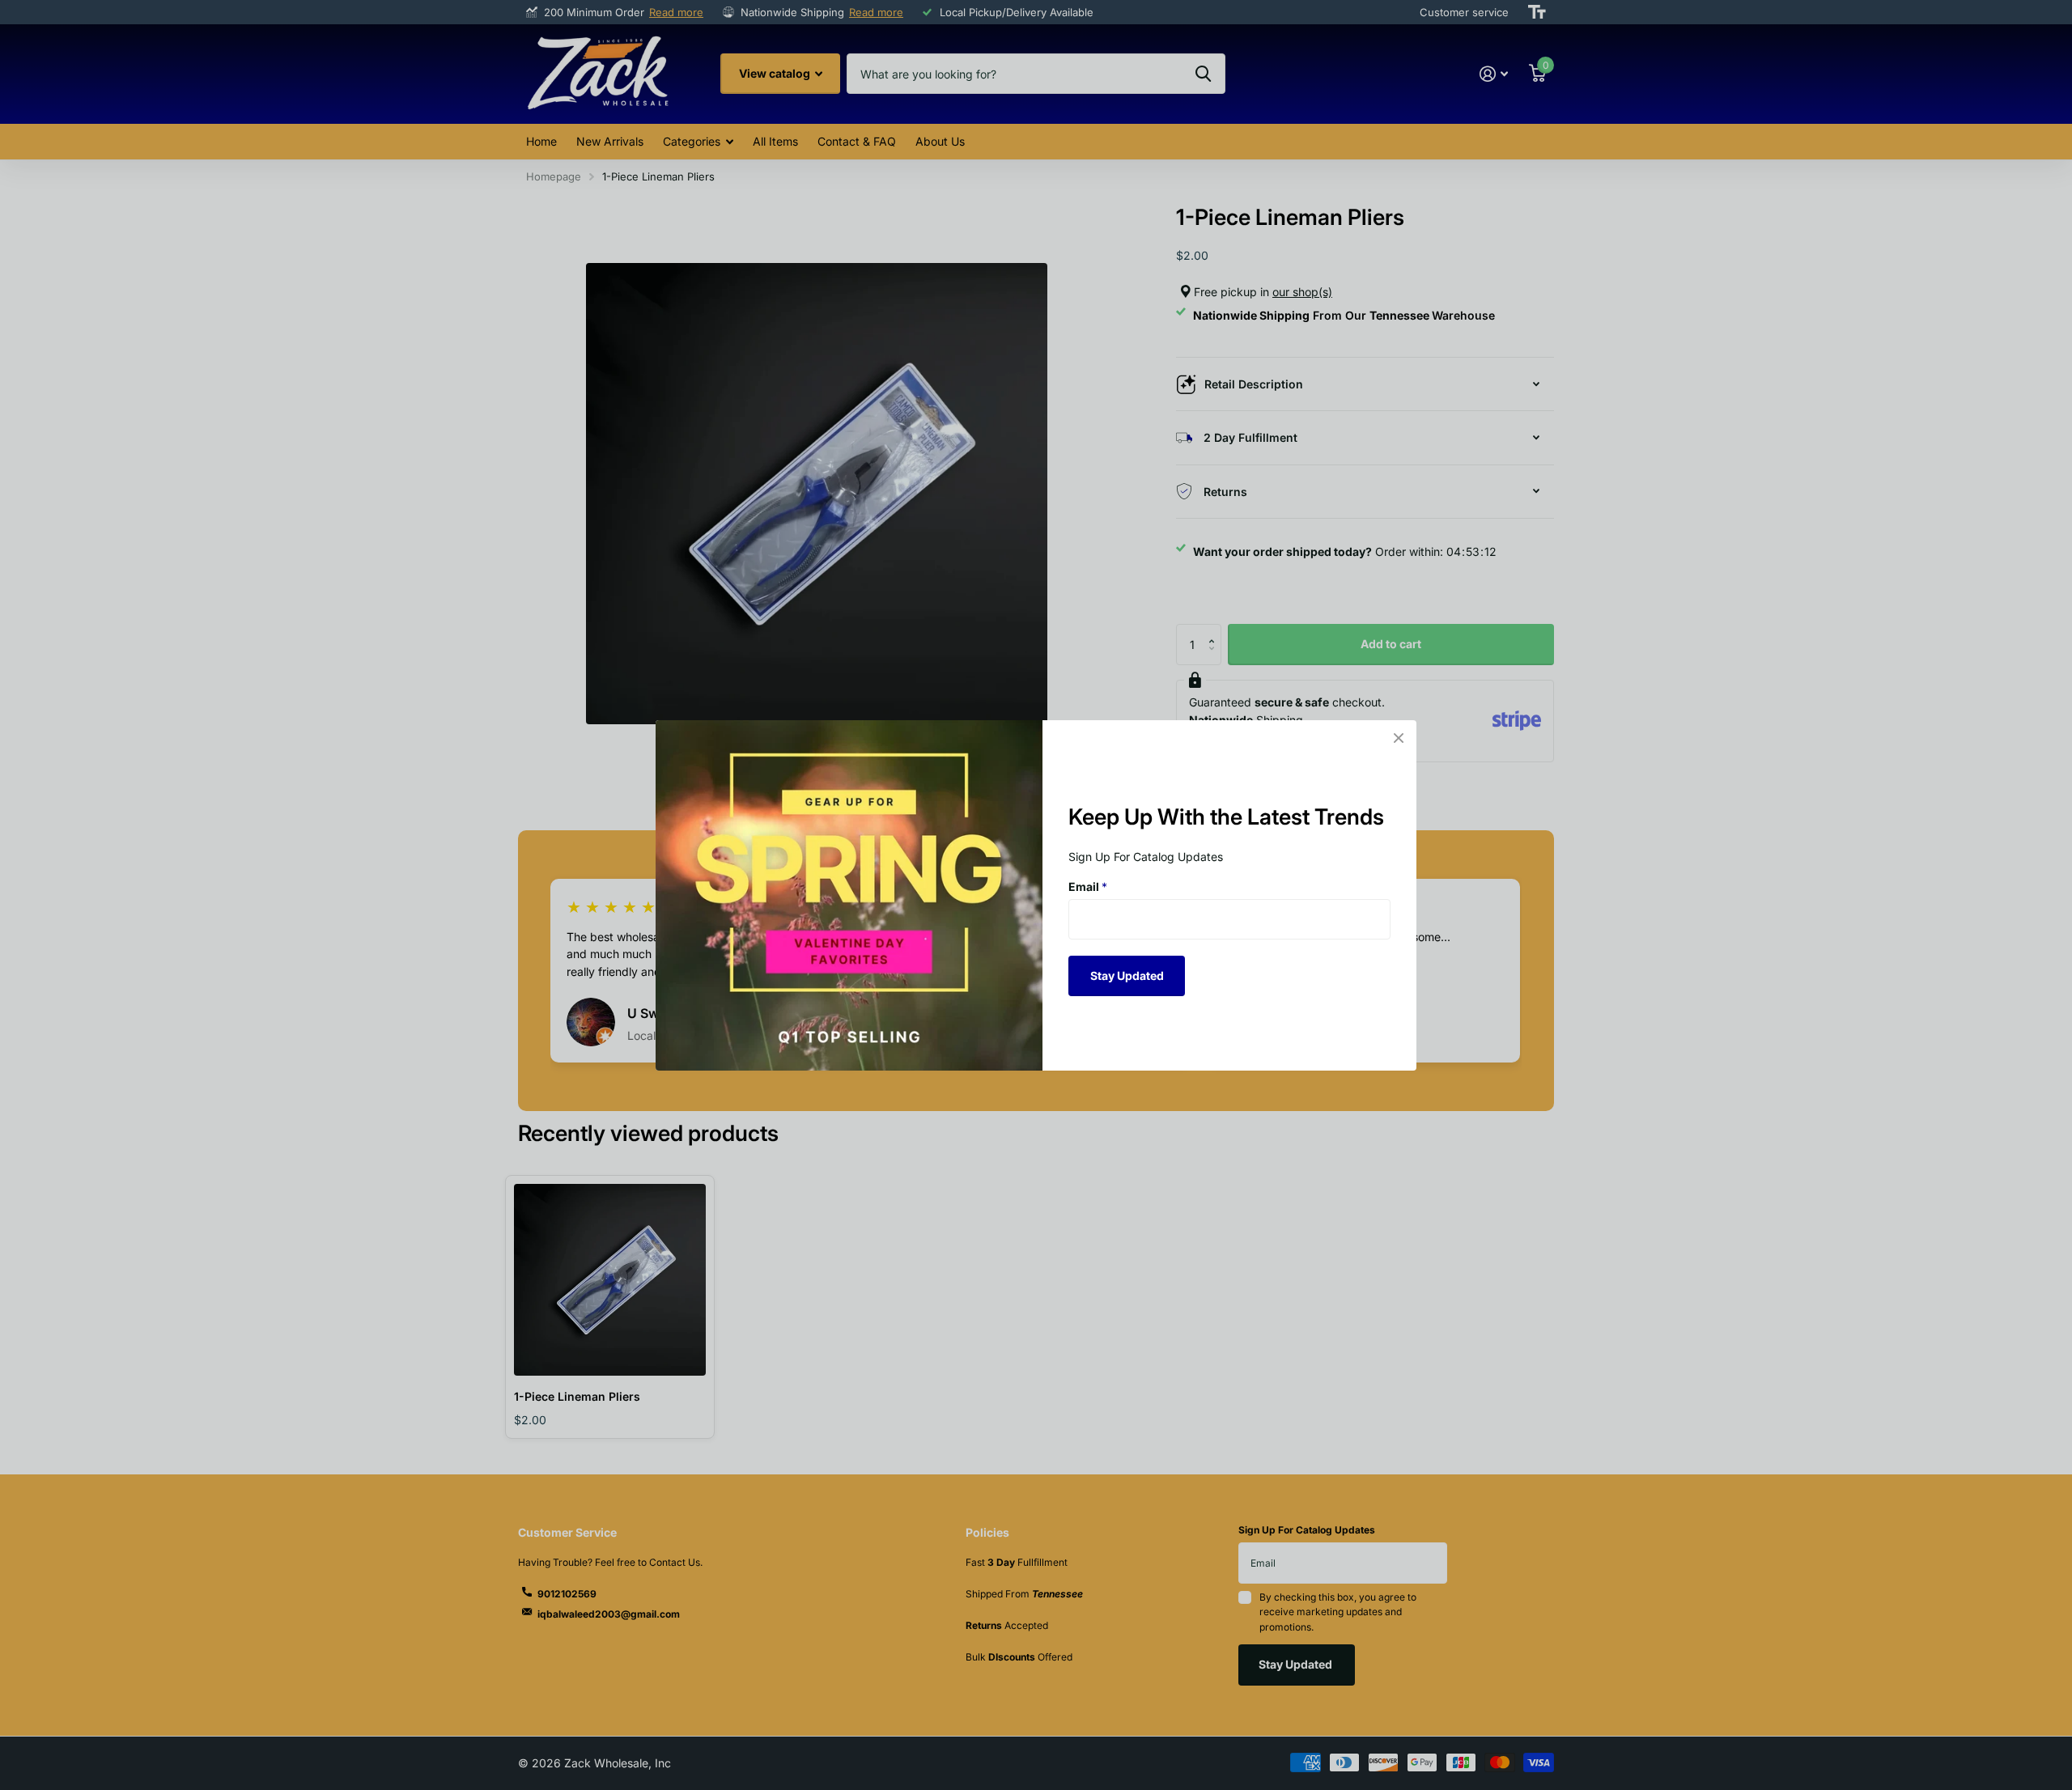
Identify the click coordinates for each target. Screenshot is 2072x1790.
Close (1399, 738)
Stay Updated (1127, 975)
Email (1088, 887)
